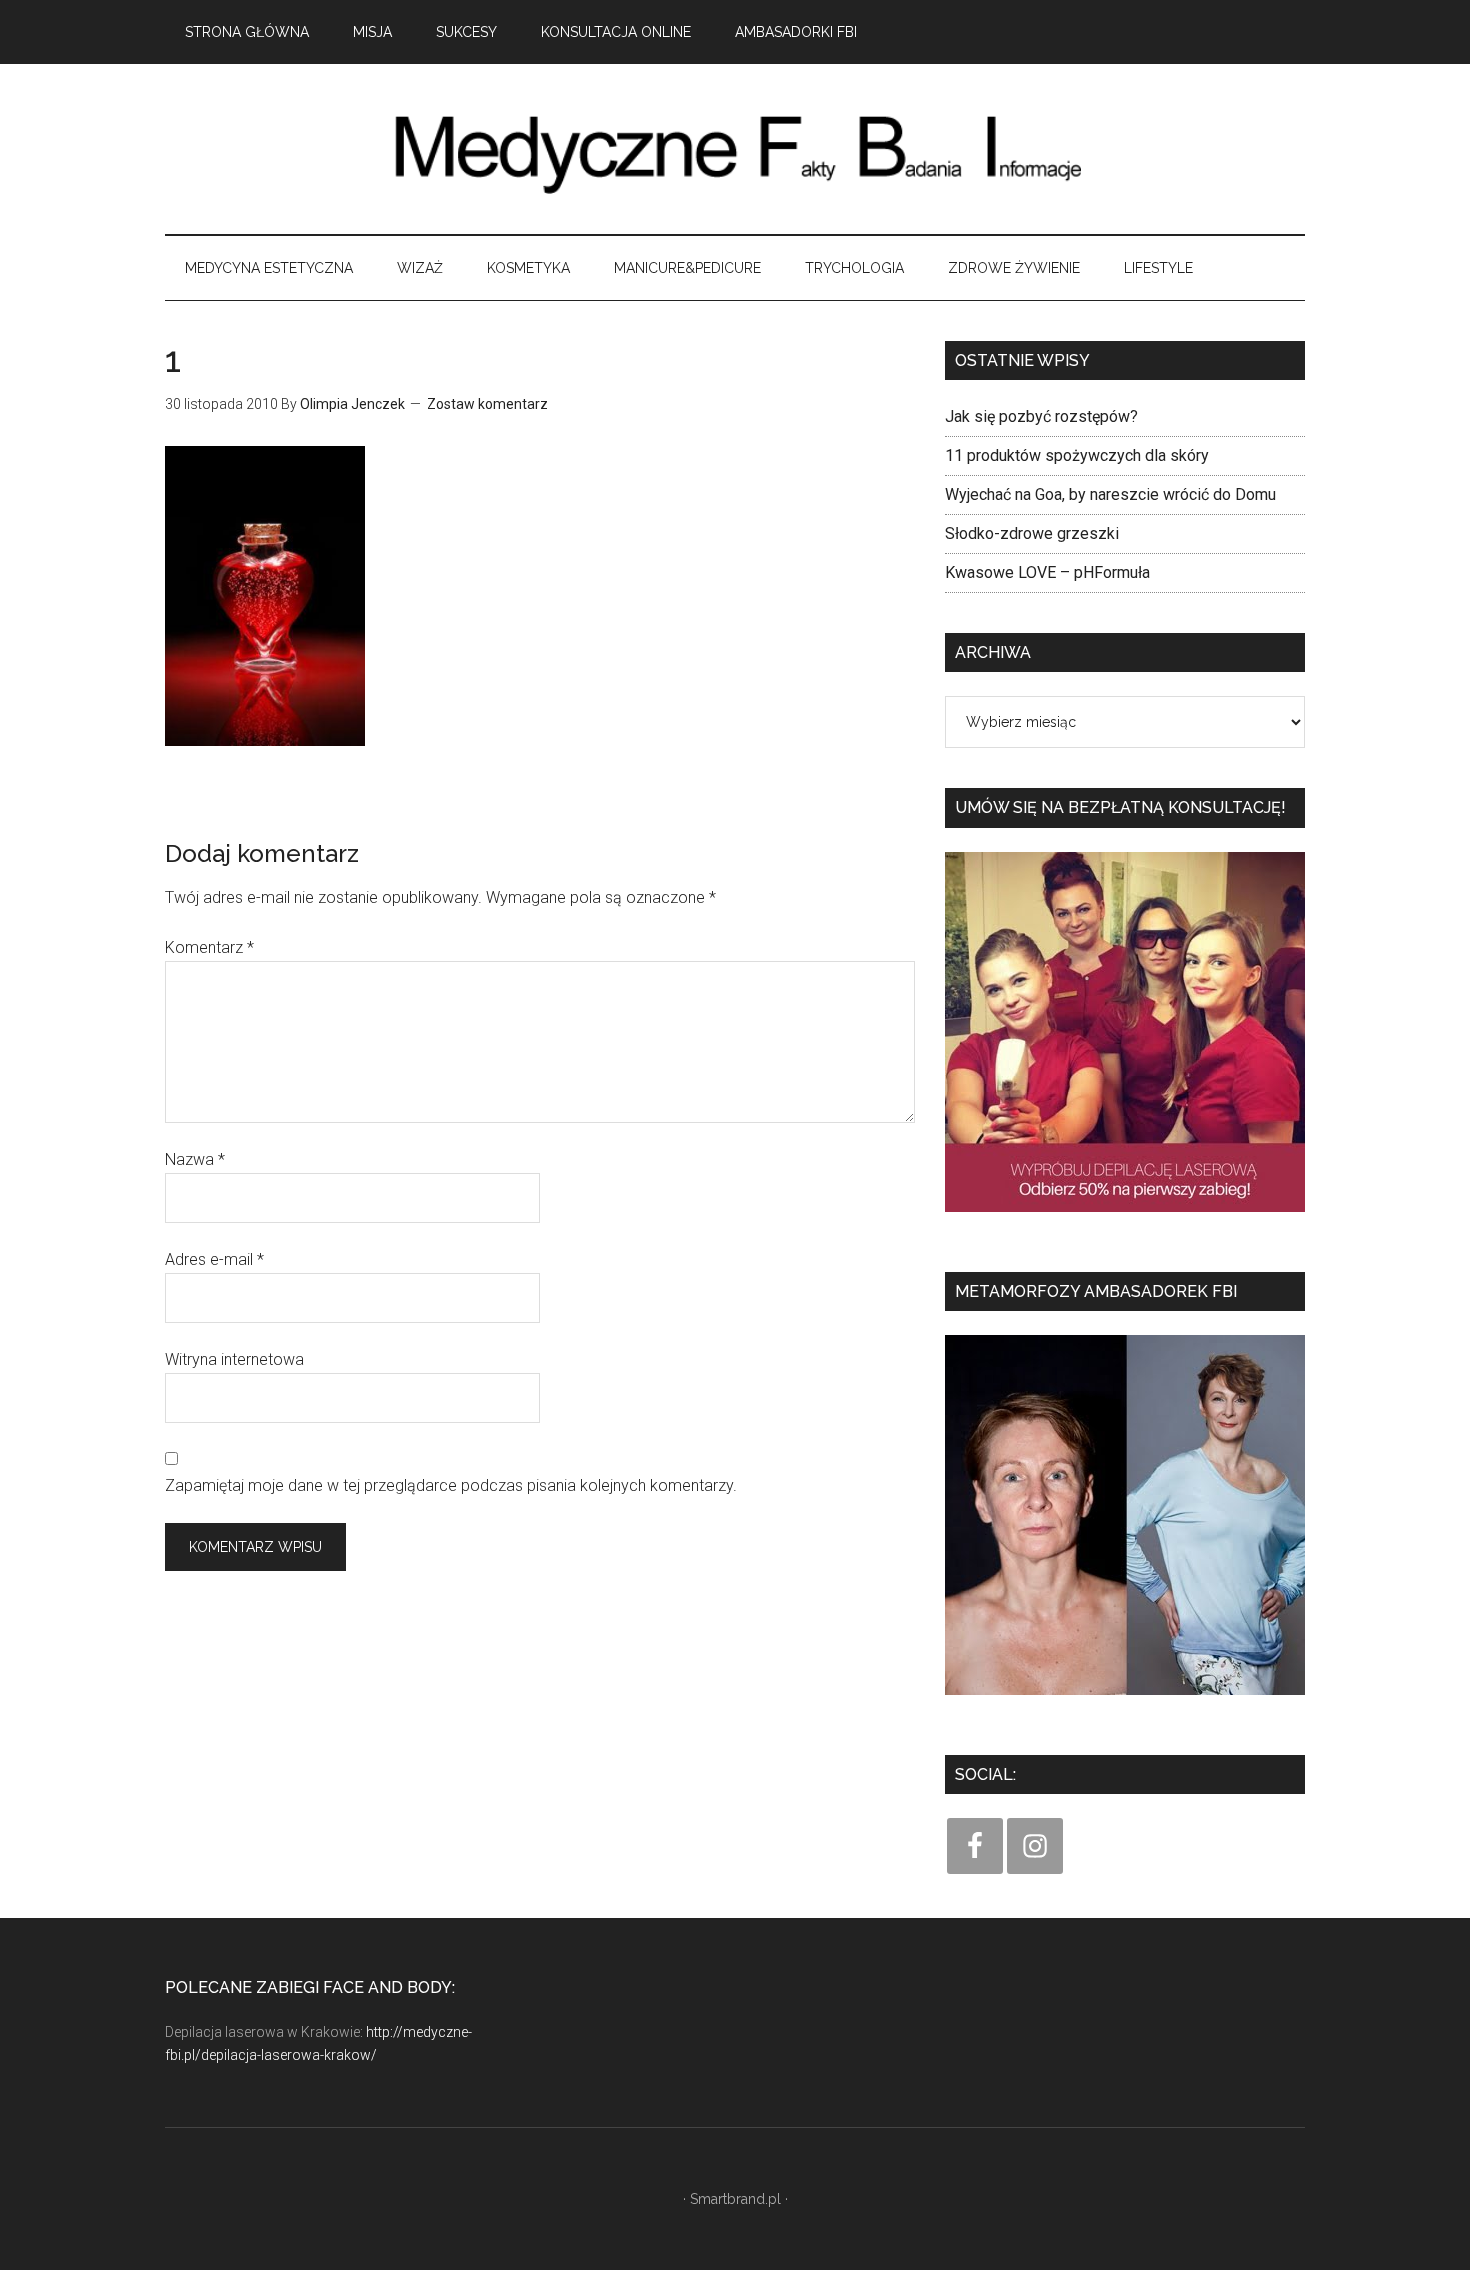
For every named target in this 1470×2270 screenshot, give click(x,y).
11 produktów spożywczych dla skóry (1077, 455)
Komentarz (209, 947)
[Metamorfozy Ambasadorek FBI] (1125, 1701)
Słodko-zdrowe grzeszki (1032, 533)
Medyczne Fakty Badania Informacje (735, 149)
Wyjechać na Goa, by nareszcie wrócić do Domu (1110, 494)
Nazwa (195, 1159)
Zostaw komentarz (487, 404)
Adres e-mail (214, 1259)
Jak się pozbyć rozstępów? (1041, 416)
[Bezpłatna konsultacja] (1125, 1218)
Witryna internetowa (234, 1359)
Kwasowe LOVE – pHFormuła (1047, 572)
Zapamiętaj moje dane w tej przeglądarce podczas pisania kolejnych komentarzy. (451, 1485)
